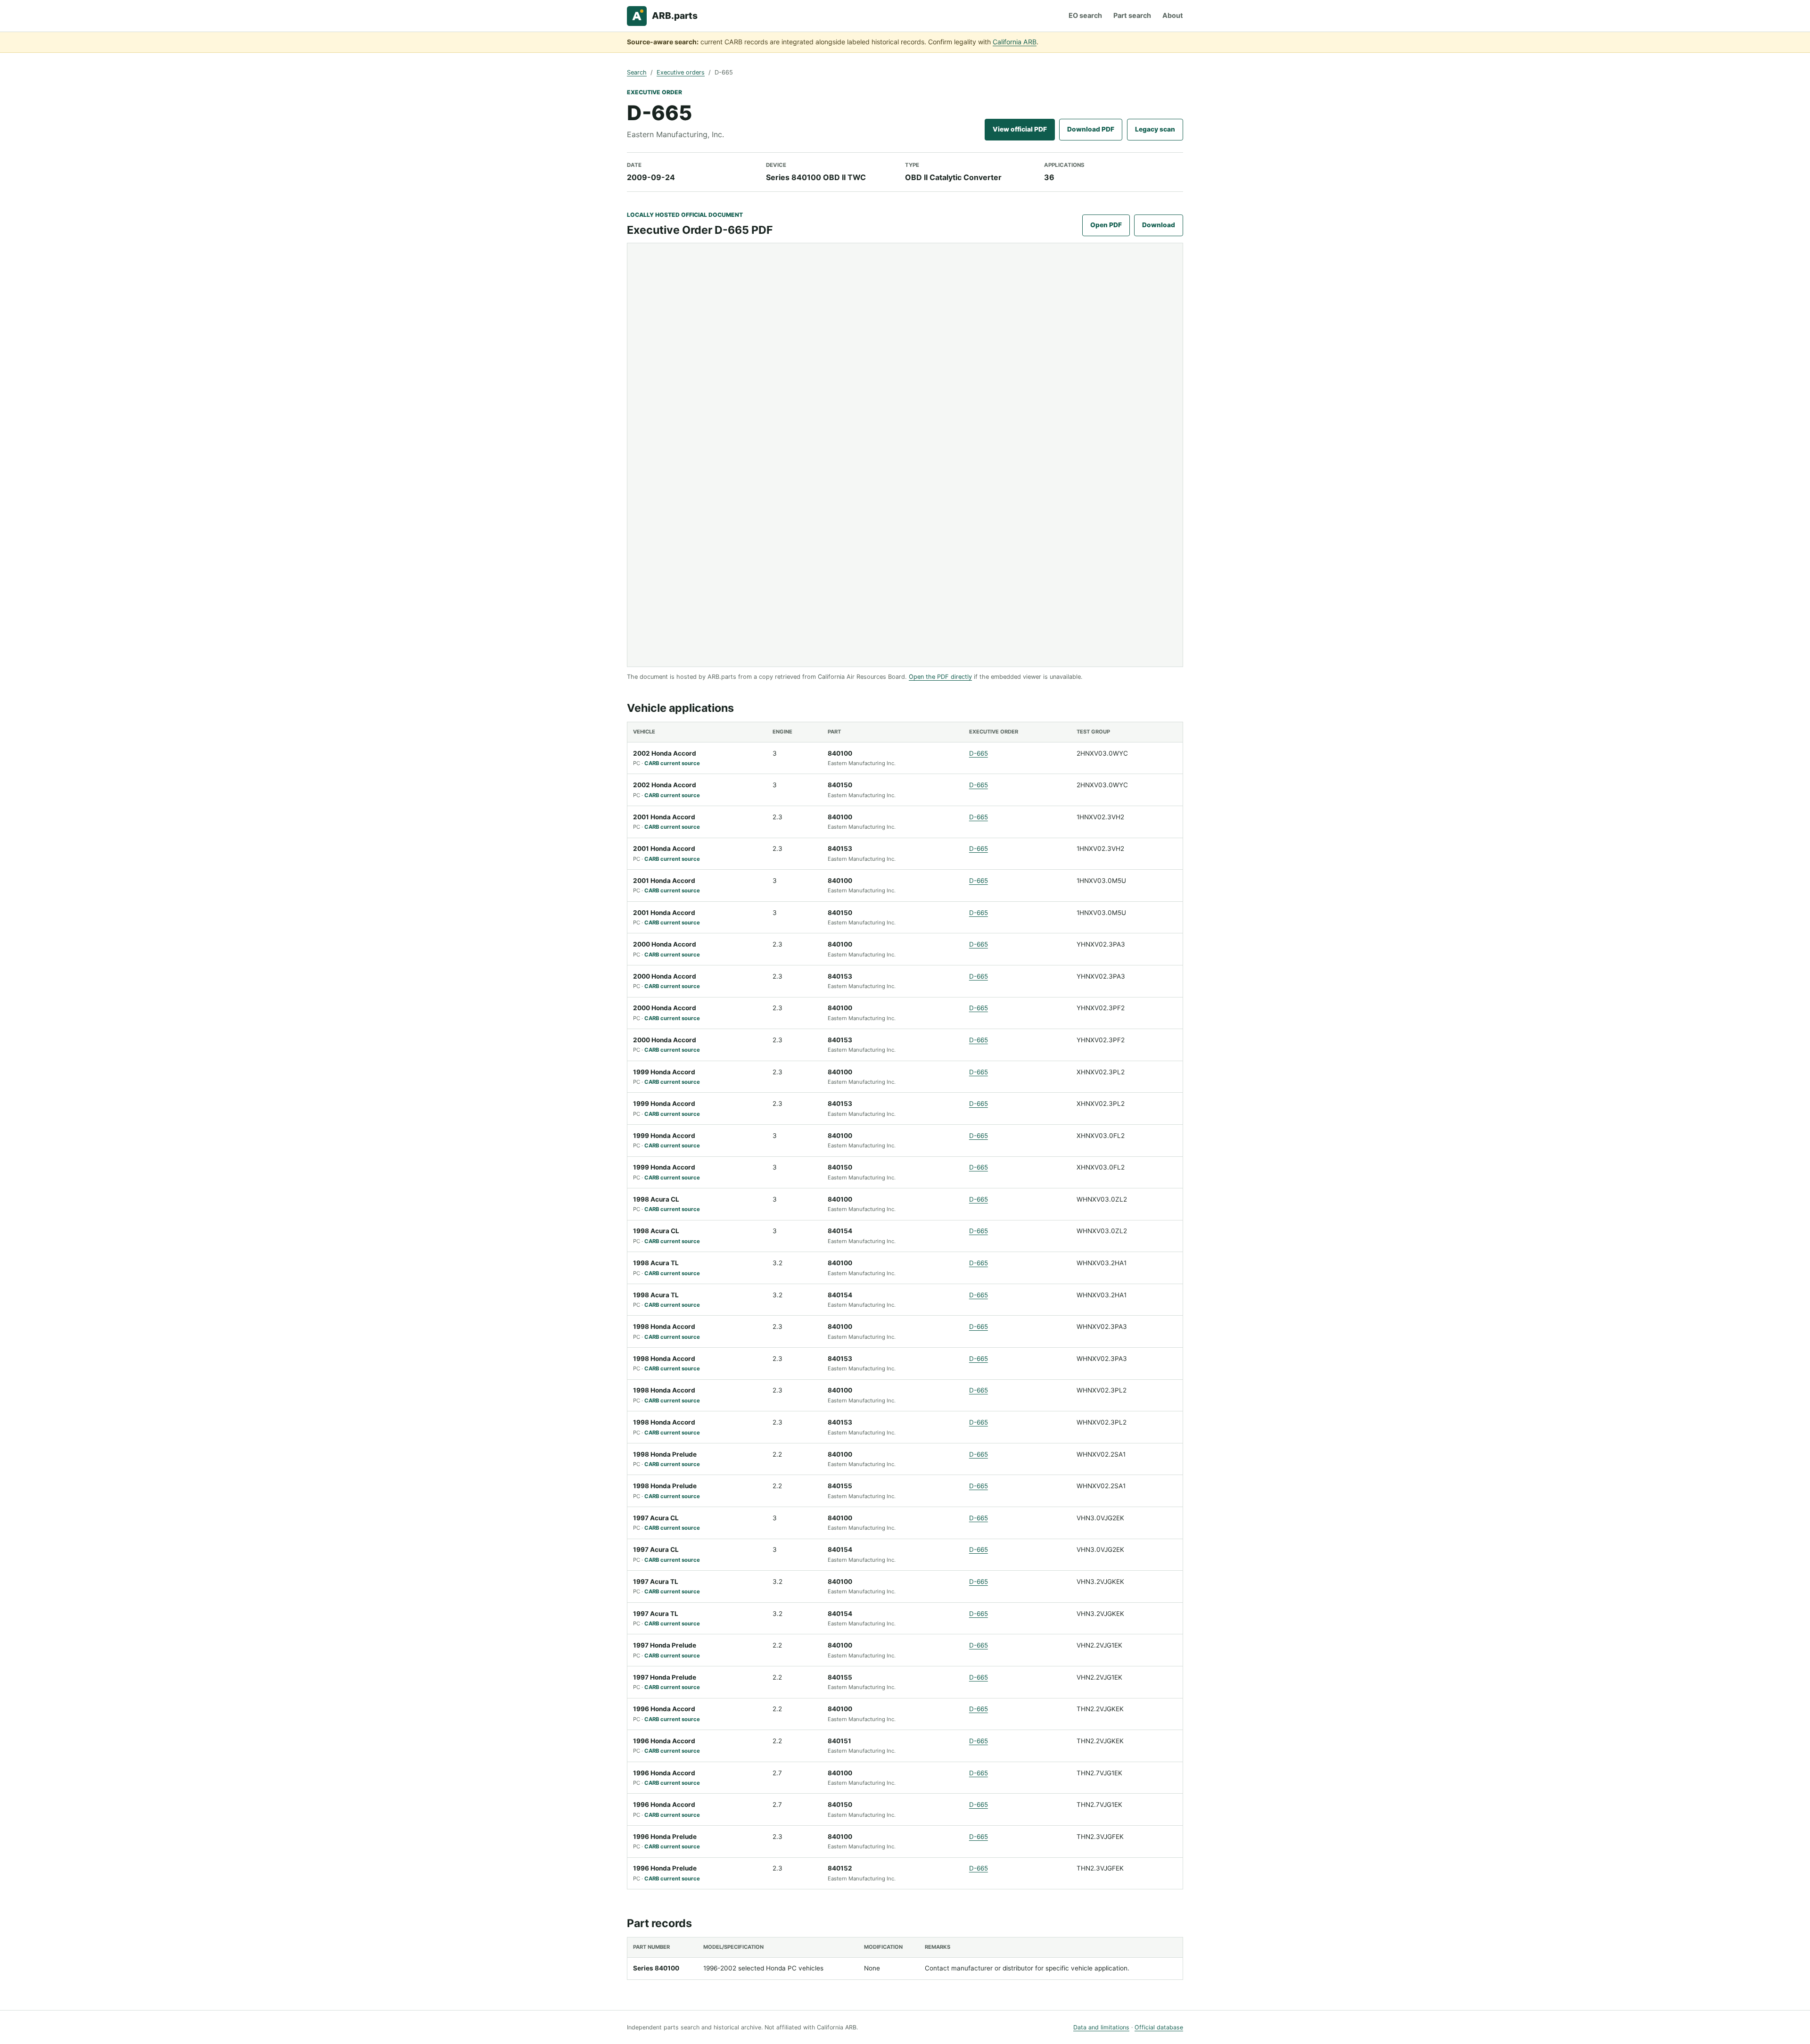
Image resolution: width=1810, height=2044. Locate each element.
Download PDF (1091, 129)
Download (1159, 225)
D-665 (979, 753)
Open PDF (1106, 225)
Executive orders (681, 72)
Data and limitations (1101, 2027)
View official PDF (1020, 129)
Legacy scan (1155, 129)
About (1173, 15)
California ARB (1015, 42)
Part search (1132, 15)
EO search (1085, 15)
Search (637, 72)
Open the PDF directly (940, 677)
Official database (1159, 2027)
